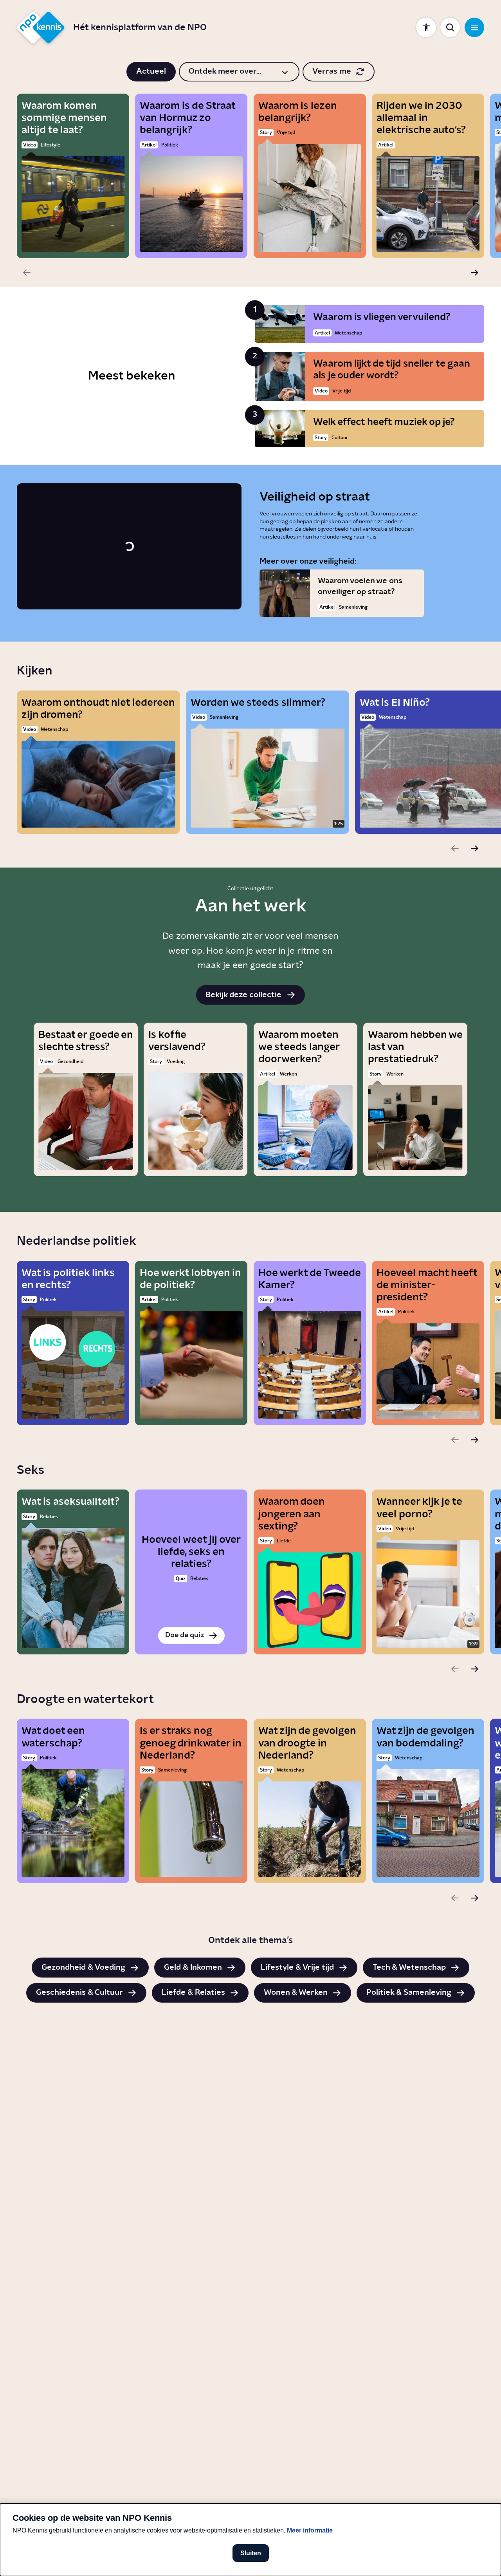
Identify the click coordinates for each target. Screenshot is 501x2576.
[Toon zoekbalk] (450, 27)
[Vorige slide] (27, 273)
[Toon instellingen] (426, 27)
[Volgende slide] (474, 273)
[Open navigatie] (474, 27)
